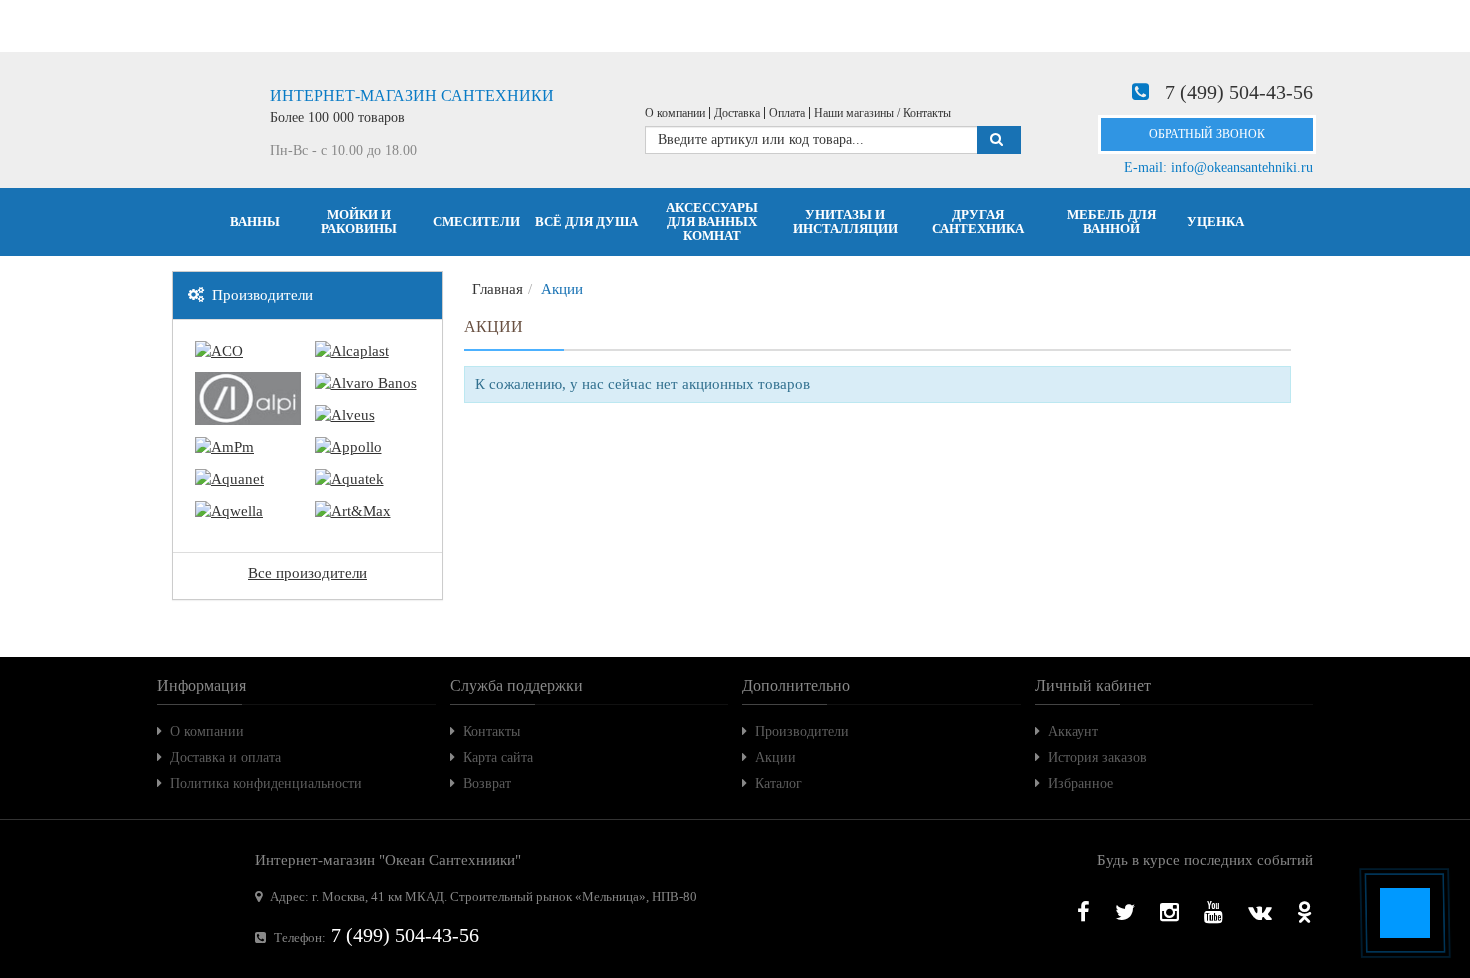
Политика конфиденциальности (266, 783)
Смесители (476, 221)
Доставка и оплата (225, 757)
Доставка (737, 113)
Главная (497, 289)
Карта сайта (498, 757)
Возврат (487, 783)
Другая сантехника (978, 221)
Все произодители (307, 573)
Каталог (778, 783)
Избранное (1080, 783)
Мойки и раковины (359, 221)
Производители (802, 731)
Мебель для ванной (1111, 221)
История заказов (1097, 757)
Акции (775, 757)
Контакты (491, 731)
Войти (402, 25)
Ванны (255, 221)
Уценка (1215, 221)
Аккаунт (1073, 731)
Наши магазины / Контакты (882, 113)
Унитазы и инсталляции (845, 221)
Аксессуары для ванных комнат (712, 221)
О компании (675, 113)
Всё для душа (586, 221)
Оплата (787, 113)
